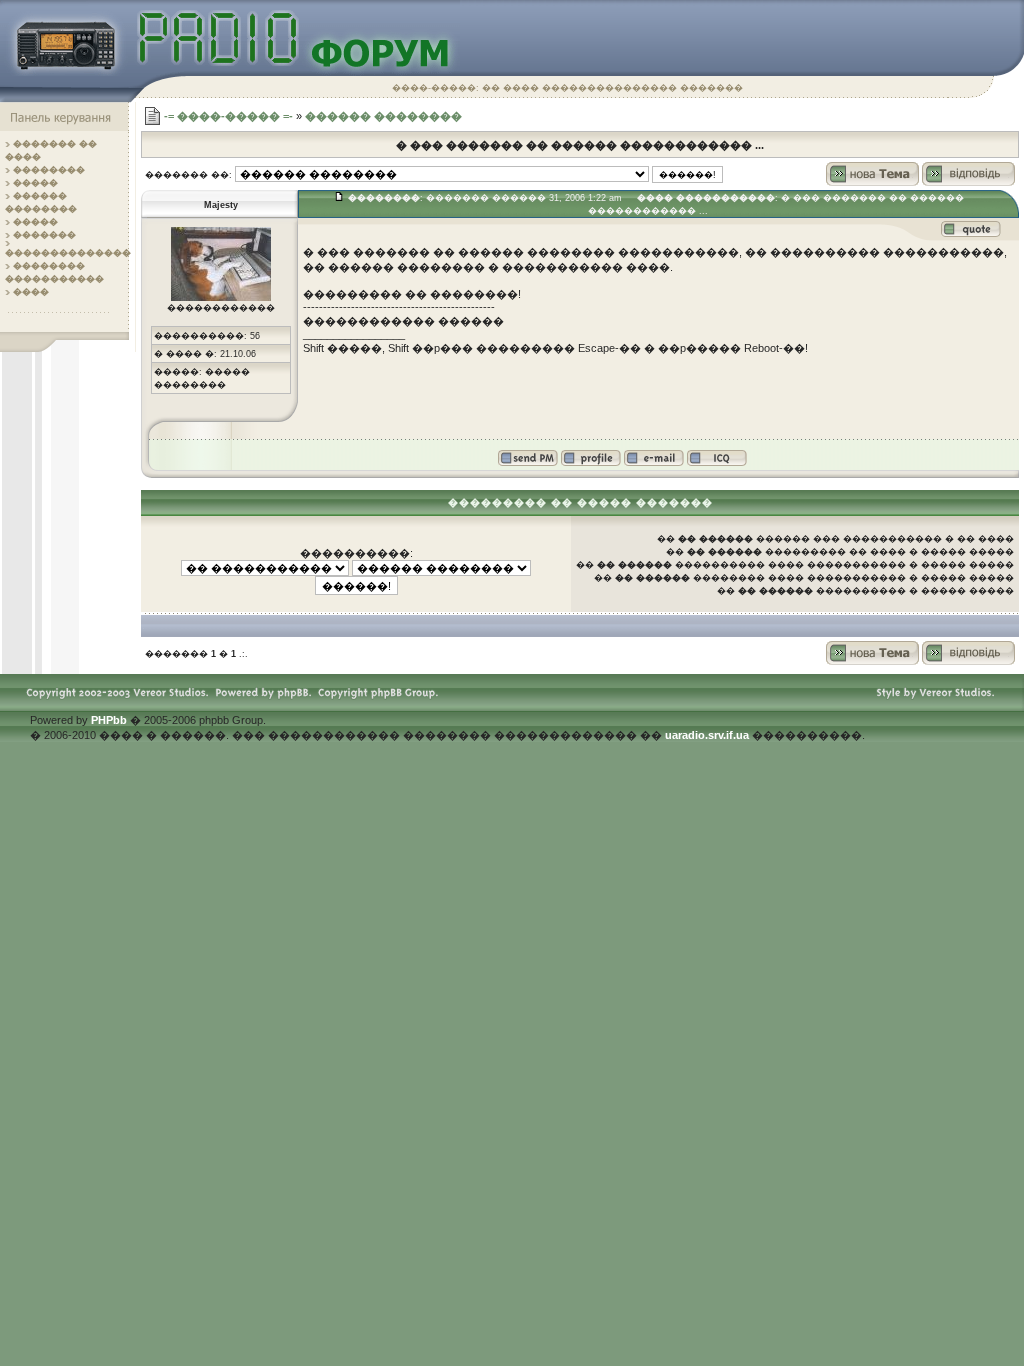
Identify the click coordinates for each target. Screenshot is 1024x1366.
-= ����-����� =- (228, 116)
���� (31, 292)
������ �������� (383, 116)
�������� (49, 170)
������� (44, 235)
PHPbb (109, 720)
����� (35, 183)
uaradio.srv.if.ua (707, 735)
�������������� (68, 253)
